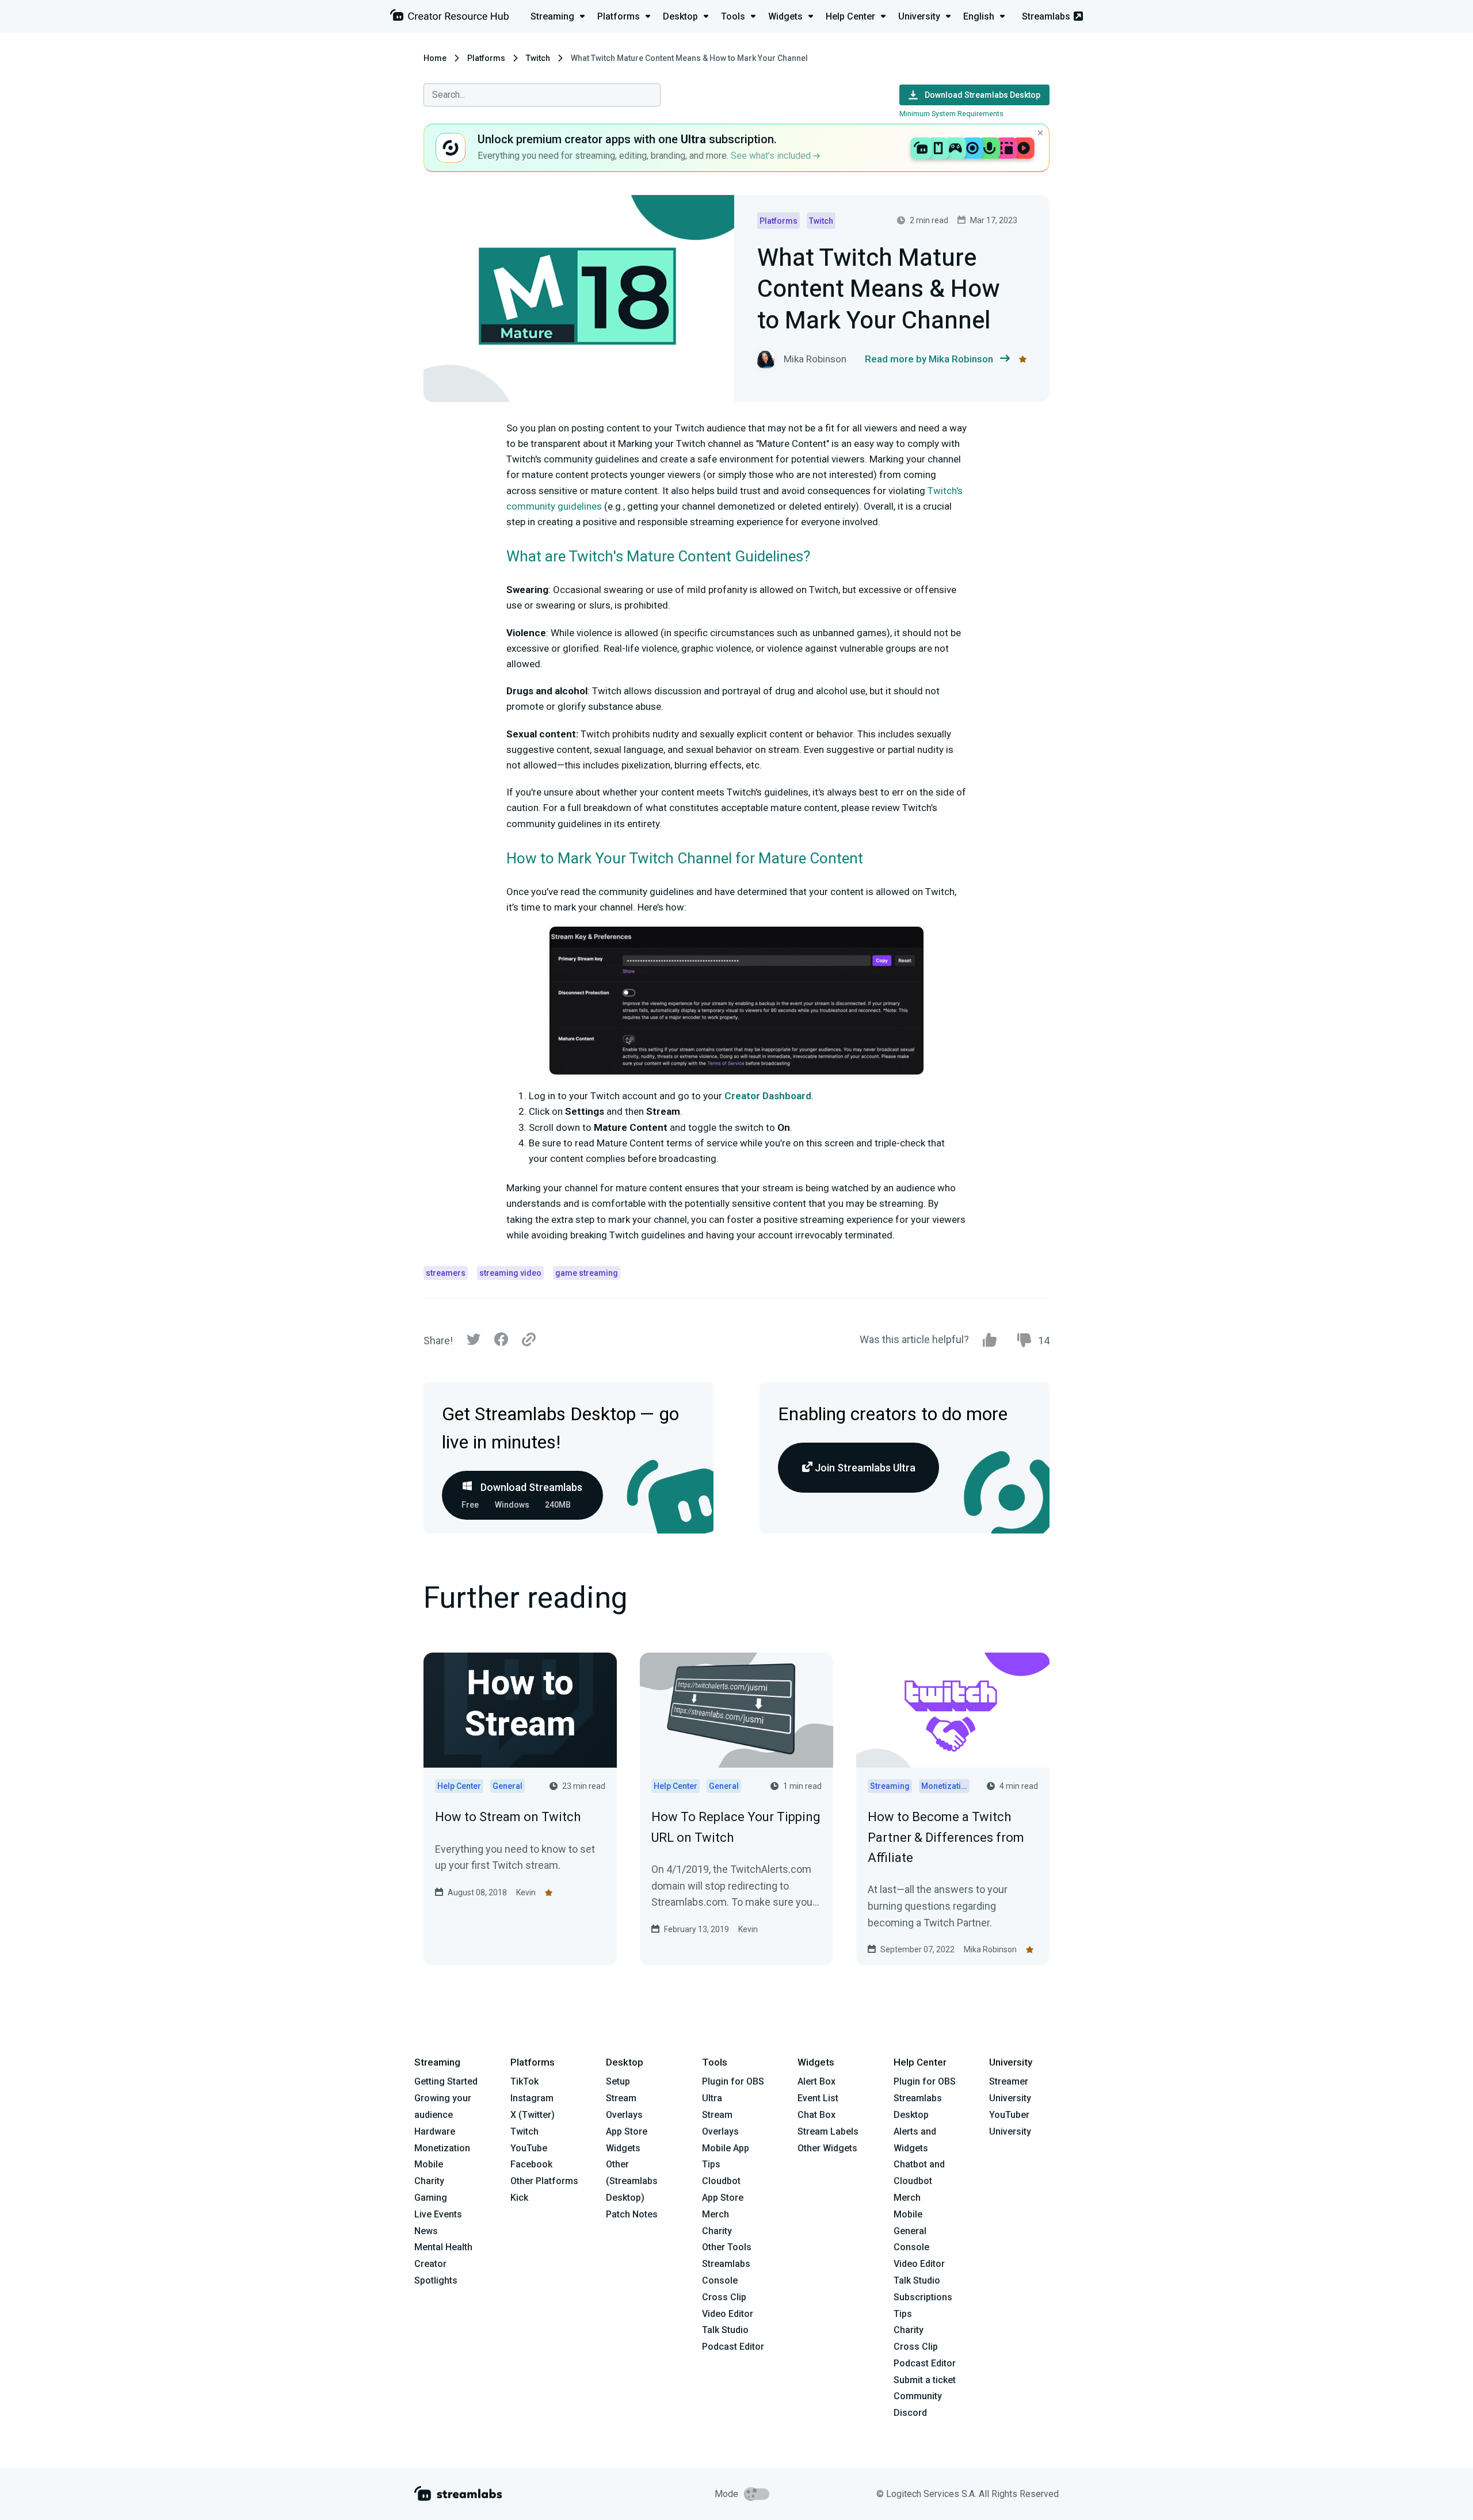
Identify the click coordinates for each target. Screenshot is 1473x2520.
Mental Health (443, 2247)
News (426, 2231)
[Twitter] (474, 1342)
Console (911, 2247)
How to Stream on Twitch (508, 1817)
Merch (715, 2214)
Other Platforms (544, 2181)
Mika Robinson (990, 1949)
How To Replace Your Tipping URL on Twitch (736, 1827)
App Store (627, 2131)
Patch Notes (632, 2214)
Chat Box (816, 2115)
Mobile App (726, 2148)
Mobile (429, 2164)
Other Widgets (827, 2148)
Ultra (712, 2098)
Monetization (442, 2148)
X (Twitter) (533, 2115)
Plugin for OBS (733, 2081)
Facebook (531, 2164)
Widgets (623, 2148)
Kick (519, 2198)
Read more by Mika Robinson (929, 359)
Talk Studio (725, 2330)
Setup (618, 2081)
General (910, 2231)
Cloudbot (721, 2181)
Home (435, 58)
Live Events (438, 2214)
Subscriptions (923, 2297)
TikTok (524, 2081)
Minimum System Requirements (951, 114)
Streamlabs (1046, 16)
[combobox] (542, 95)
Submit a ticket (925, 2380)
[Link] (529, 1340)
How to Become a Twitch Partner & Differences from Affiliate (946, 1837)
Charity (429, 2181)
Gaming (431, 2198)
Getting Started (446, 2081)
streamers (446, 1273)
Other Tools (727, 2247)
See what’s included (772, 156)
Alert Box (816, 2081)
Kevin (526, 1892)
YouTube (529, 2148)
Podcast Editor (733, 2347)
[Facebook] (501, 1342)
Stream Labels (828, 2131)
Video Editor (728, 2314)
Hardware (435, 2131)
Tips (711, 2164)
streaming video (510, 1273)
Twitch (538, 58)
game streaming (587, 1273)
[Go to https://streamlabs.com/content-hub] (449, 18)
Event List (818, 2098)
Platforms (486, 58)
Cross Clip (724, 2297)
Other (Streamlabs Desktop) (632, 2181)
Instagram (532, 2098)
